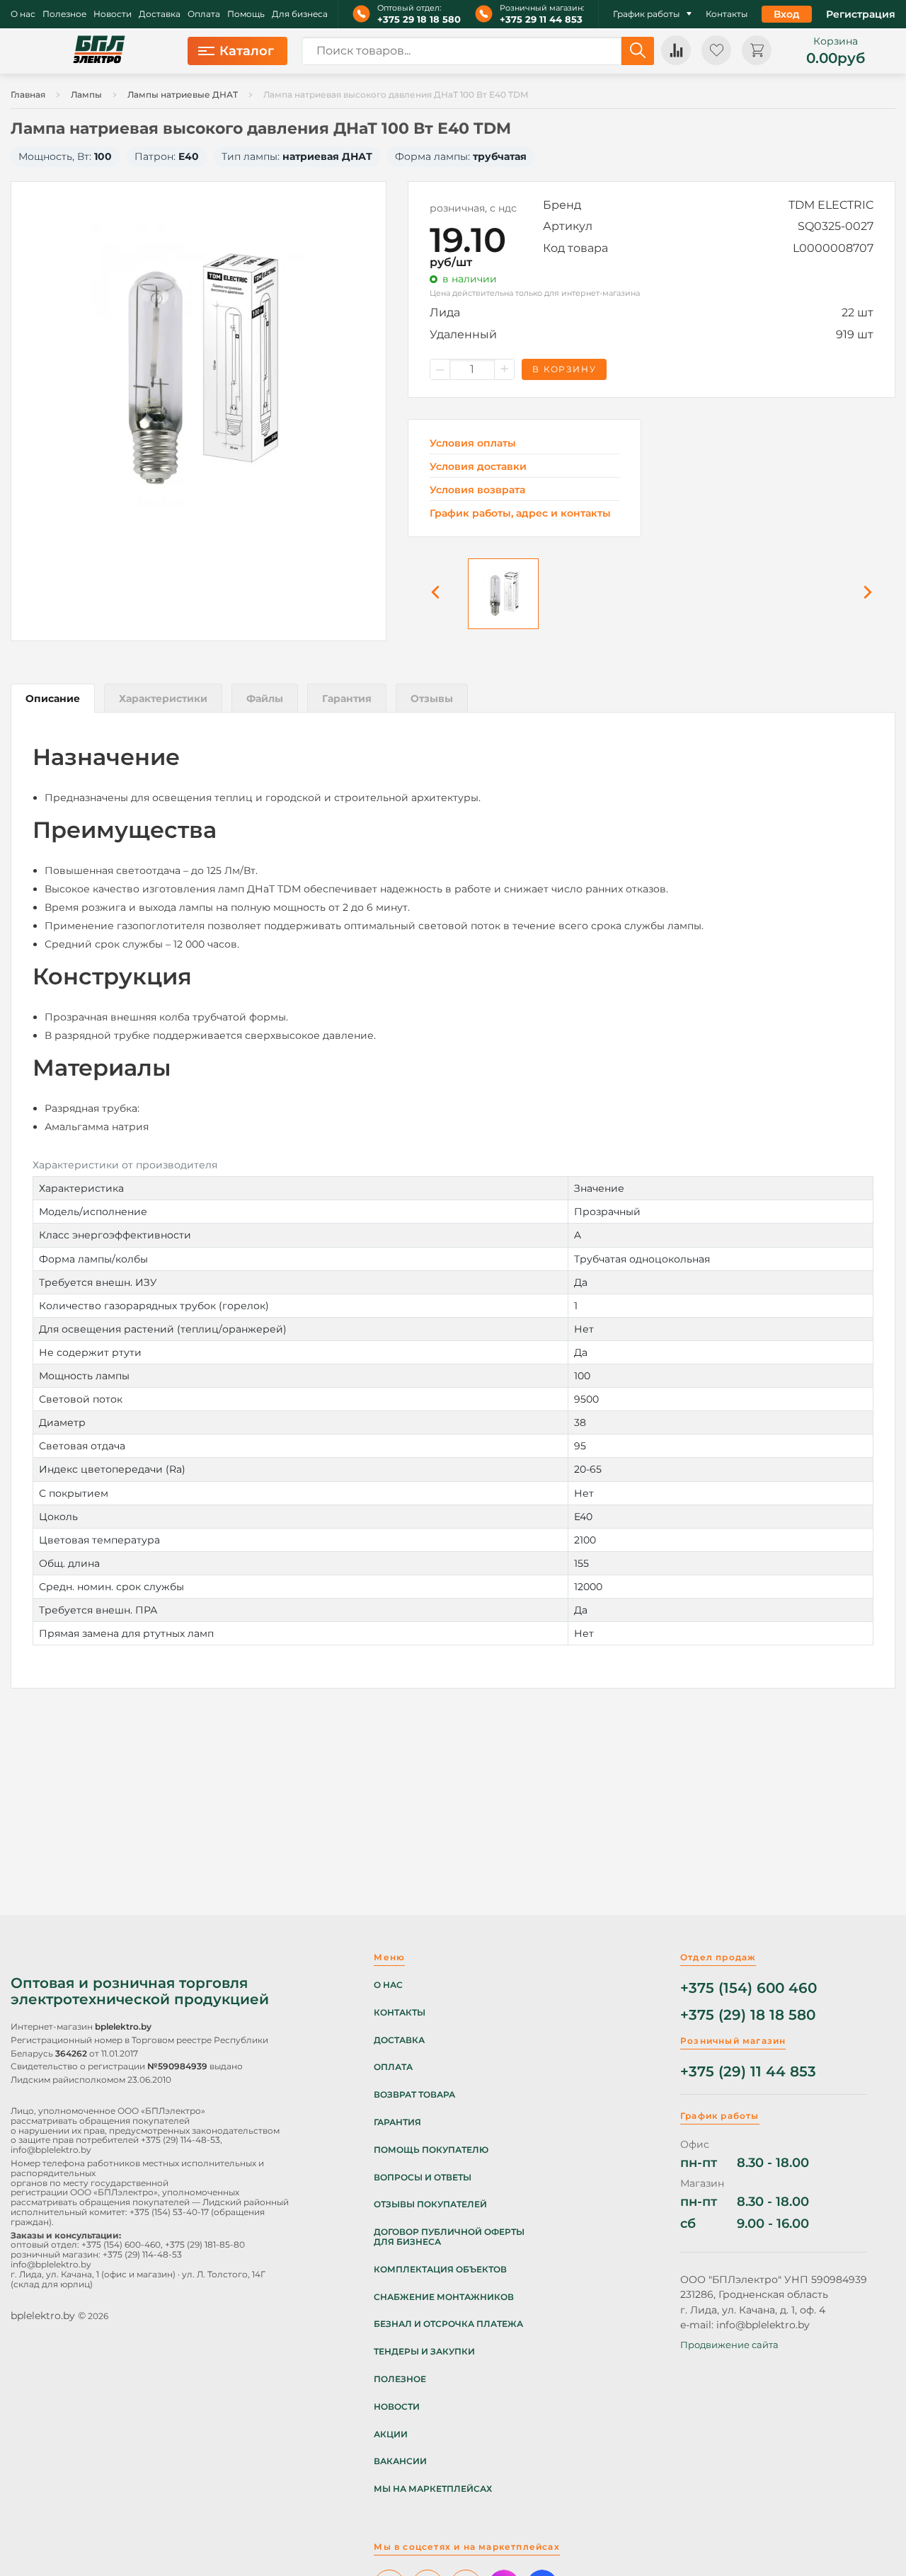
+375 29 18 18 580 (419, 19)
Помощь (246, 14)
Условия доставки (478, 467)
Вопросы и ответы (423, 2178)
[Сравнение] (676, 50)
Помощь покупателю (431, 2150)
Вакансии (400, 2461)
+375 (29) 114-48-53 (180, 2140)
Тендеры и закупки (424, 2352)
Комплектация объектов (440, 2270)
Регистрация (861, 14)
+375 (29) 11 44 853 (748, 2072)
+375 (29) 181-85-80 (205, 2244)
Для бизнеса (300, 14)
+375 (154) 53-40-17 (169, 2212)
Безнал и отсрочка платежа (448, 2324)
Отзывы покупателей (430, 2204)
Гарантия (397, 2122)
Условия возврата (477, 490)
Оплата (204, 14)
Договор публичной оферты (449, 2232)
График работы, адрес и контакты (520, 513)
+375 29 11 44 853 (541, 19)
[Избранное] (716, 50)
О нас (23, 14)
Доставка (160, 14)
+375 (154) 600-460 (121, 2244)
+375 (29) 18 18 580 (748, 2015)
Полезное (64, 14)
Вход (787, 14)
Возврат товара (414, 2095)
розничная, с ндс (473, 208)
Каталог (247, 51)
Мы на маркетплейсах (433, 2489)
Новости (113, 14)
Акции (391, 2434)
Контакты (727, 14)
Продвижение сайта (729, 2345)
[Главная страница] (99, 51)
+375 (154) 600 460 (749, 1988)
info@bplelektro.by (51, 2150)
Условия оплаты (473, 443)
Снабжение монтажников (444, 2297)
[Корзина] (757, 50)
